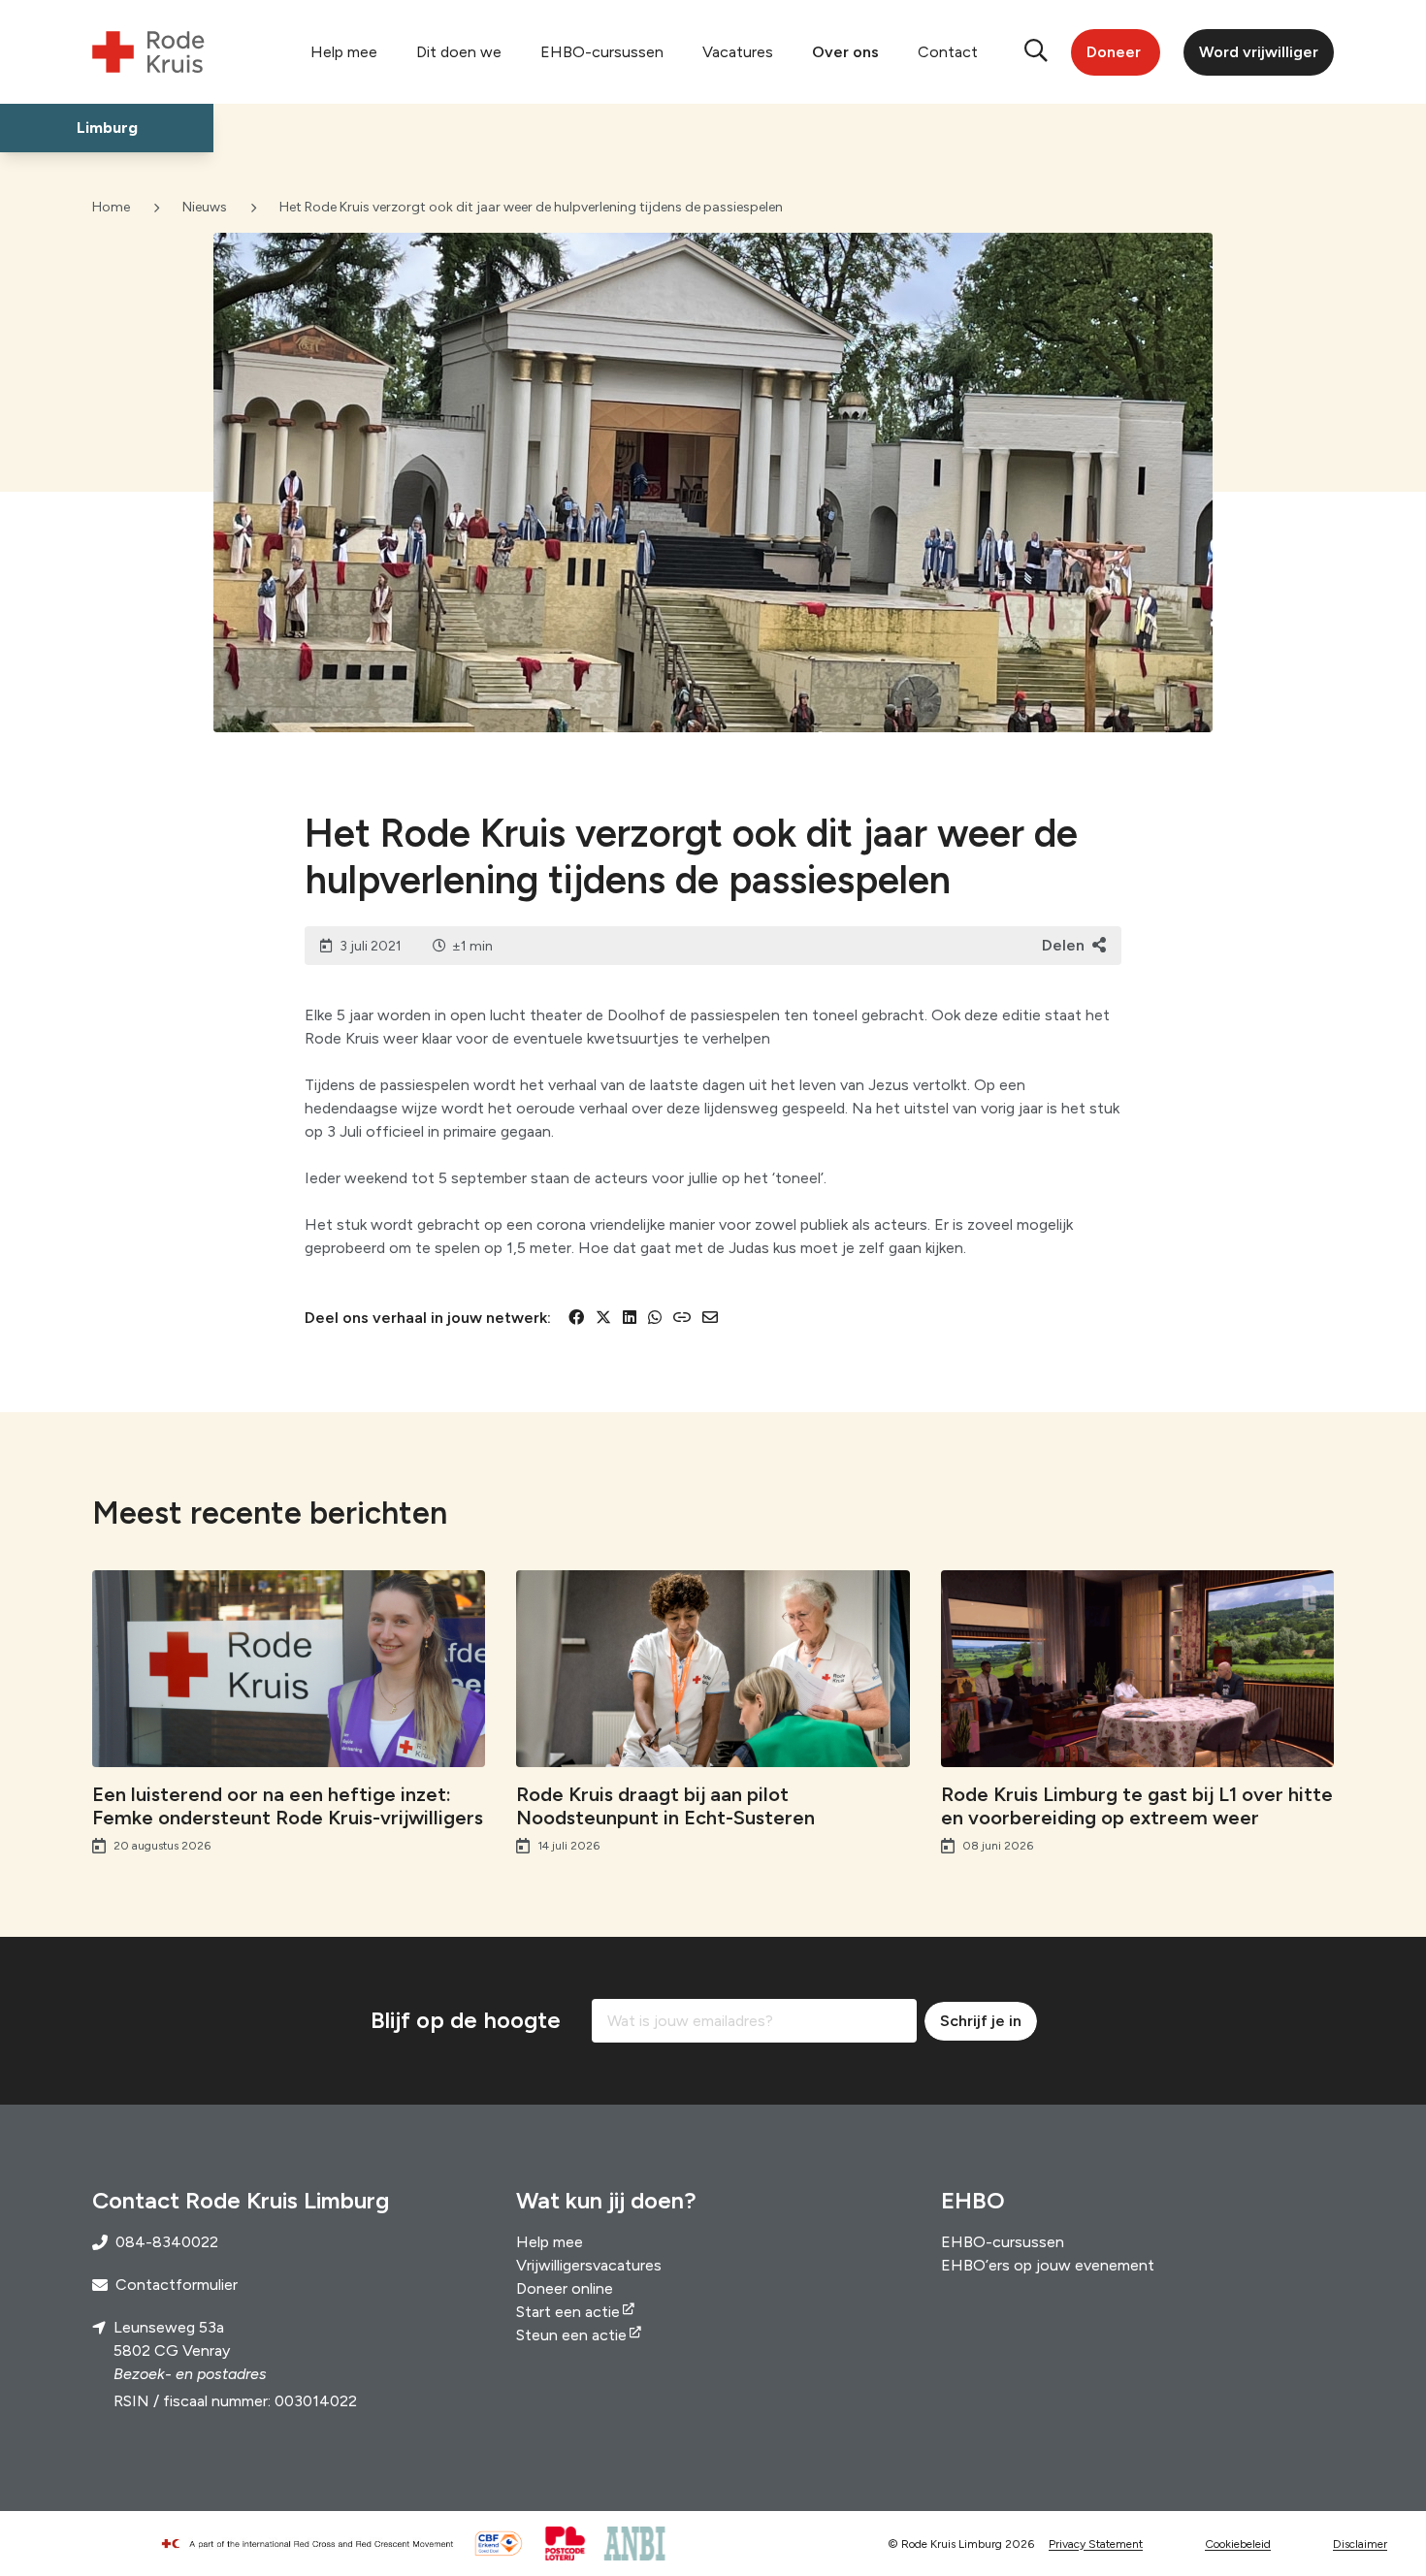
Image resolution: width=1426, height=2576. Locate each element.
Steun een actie (571, 2335)
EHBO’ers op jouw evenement (1048, 2265)
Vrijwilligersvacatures (589, 2265)
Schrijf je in (981, 2021)
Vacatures (738, 52)
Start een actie (568, 2312)
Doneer (1114, 52)
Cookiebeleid (1238, 2544)
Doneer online (565, 2288)
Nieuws (205, 207)
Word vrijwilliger (1259, 52)
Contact (948, 52)
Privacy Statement (1096, 2544)
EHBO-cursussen (602, 52)
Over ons (845, 52)
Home (111, 207)
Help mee (344, 52)
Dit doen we (459, 52)
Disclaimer (1360, 2544)
